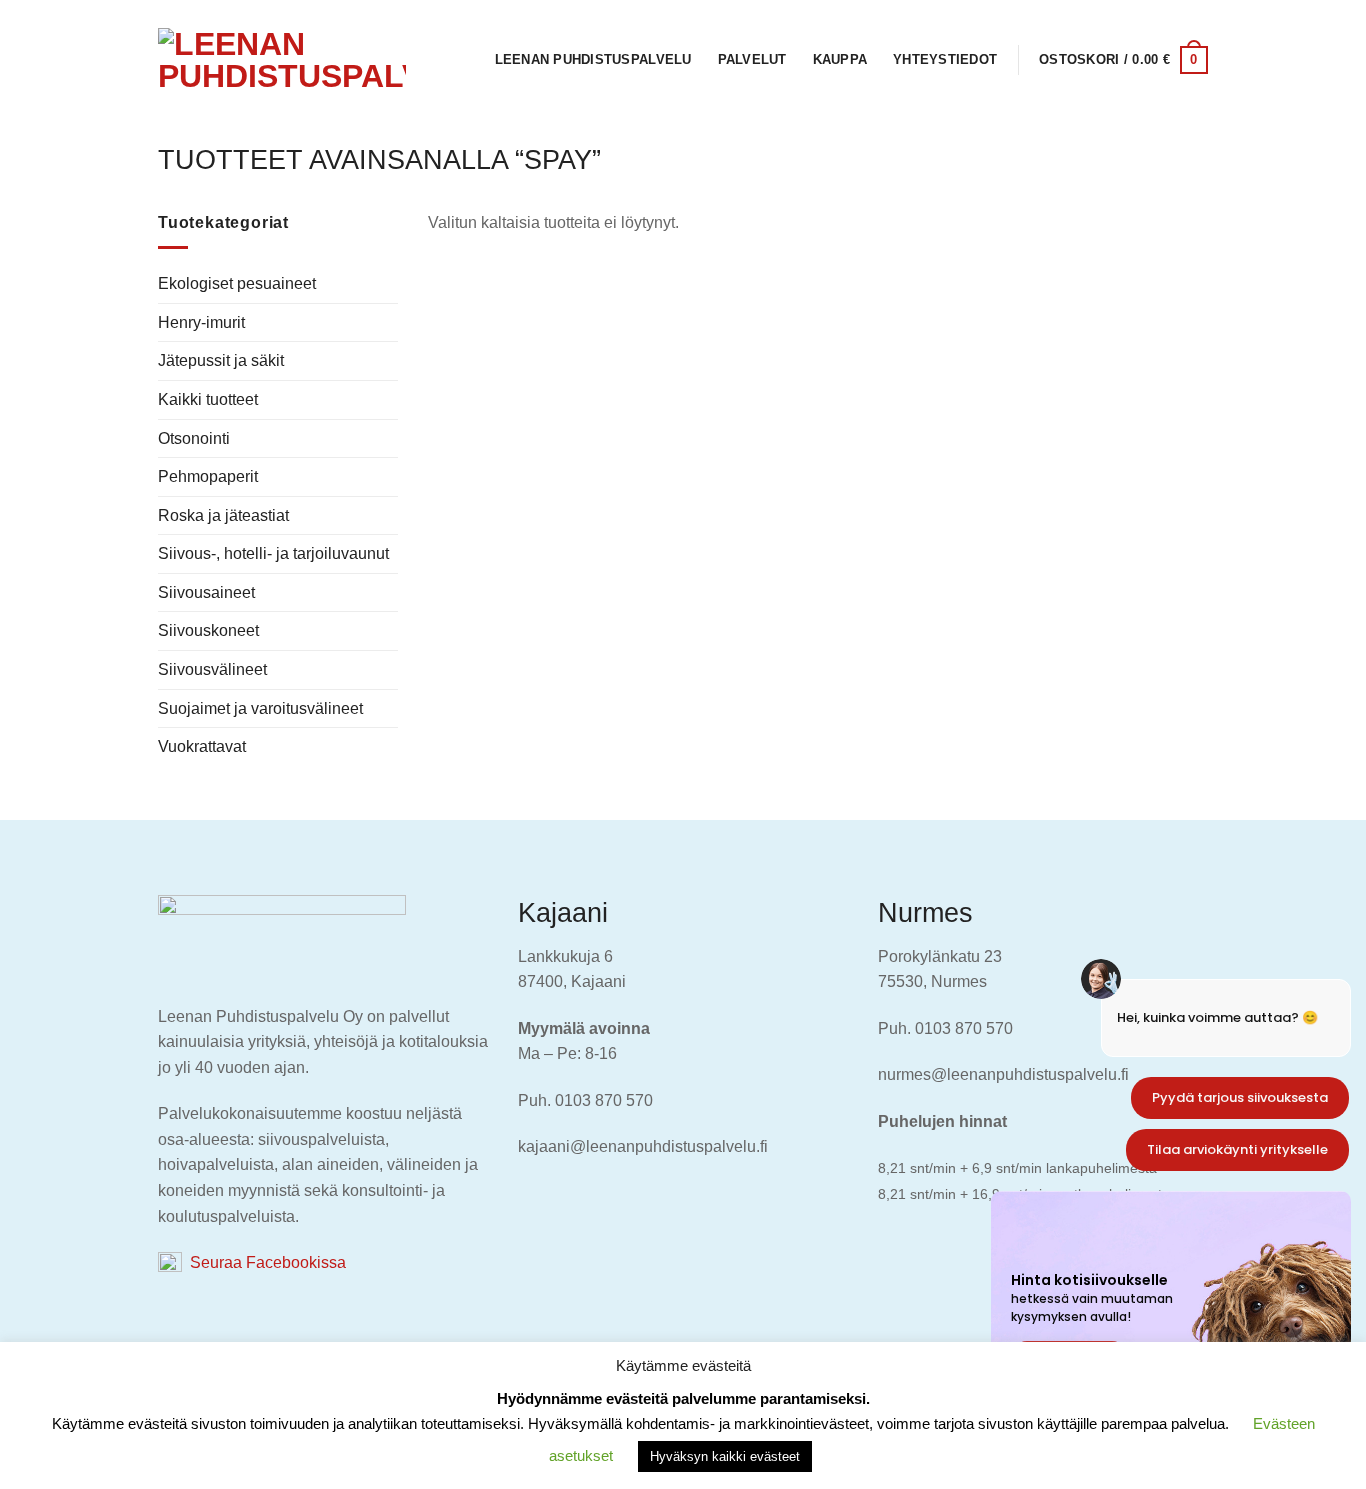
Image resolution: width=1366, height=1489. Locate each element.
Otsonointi (194, 438)
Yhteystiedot (945, 59)
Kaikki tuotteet (208, 399)
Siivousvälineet (212, 669)
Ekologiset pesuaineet (237, 283)
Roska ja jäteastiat (223, 515)
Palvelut (752, 59)
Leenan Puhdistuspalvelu (593, 59)
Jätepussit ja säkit (221, 360)
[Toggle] (390, 593)
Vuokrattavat (202, 746)
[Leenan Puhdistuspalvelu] (282, 60)
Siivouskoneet (208, 630)
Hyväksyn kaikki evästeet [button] (725, 1456)
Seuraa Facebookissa (264, 1262)
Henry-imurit (201, 322)
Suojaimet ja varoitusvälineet (260, 708)
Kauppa (840, 59)
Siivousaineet (206, 592)
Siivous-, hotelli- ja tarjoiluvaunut (273, 553)
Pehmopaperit (208, 476)
